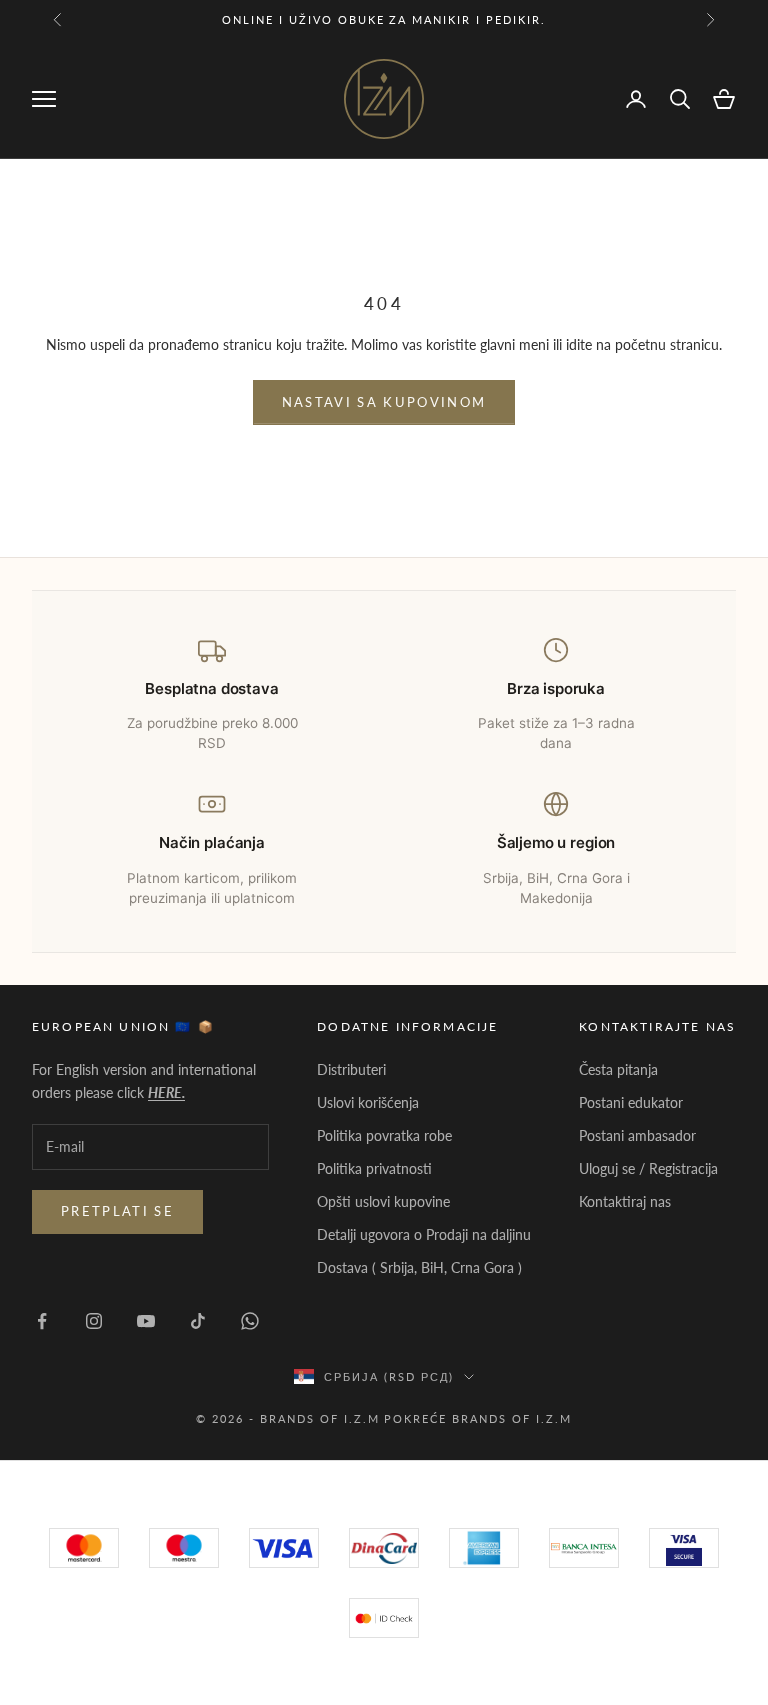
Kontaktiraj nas (625, 1201)
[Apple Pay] (384, 1618)
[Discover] (684, 1548)
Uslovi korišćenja (368, 1102)
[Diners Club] (584, 1548)
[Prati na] (42, 1321)
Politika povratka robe (384, 1135)
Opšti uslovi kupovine (383, 1201)
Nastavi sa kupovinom (384, 402)
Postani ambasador (637, 1135)
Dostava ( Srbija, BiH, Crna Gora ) (419, 1267)
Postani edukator (631, 1102)
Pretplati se (117, 1211)
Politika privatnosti (374, 1168)
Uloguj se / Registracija (648, 1168)
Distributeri (351, 1069)
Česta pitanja (618, 1069)
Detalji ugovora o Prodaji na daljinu (424, 1234)
